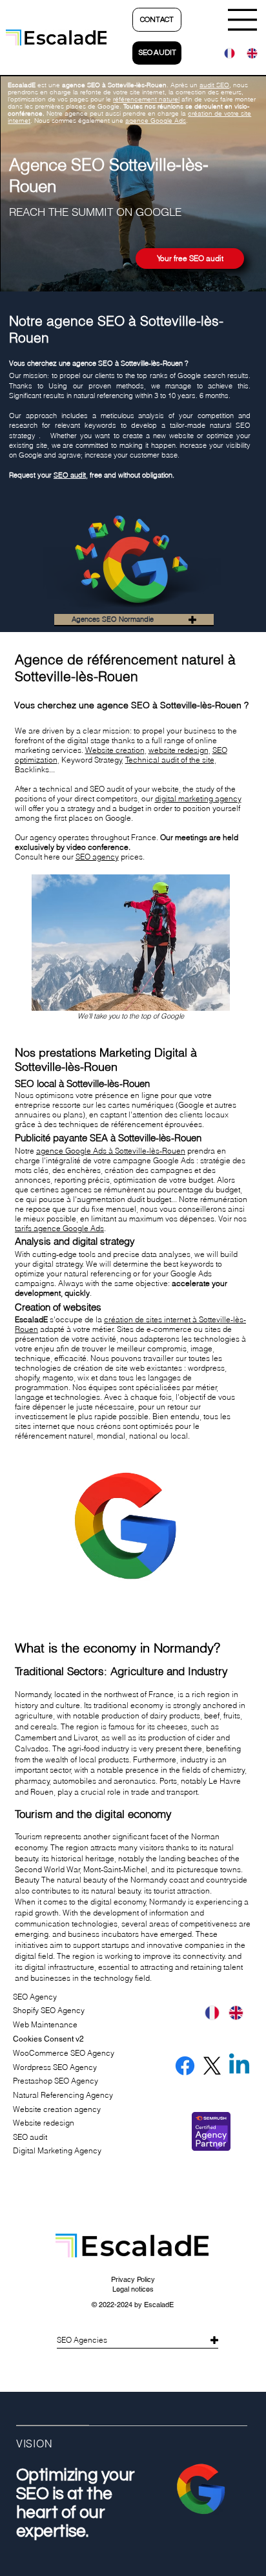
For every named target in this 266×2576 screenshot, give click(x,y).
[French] (226, 53)
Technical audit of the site (170, 760)
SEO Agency (35, 1997)
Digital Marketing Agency (57, 2150)
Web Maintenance (45, 2024)
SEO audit (70, 475)
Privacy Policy (133, 2279)
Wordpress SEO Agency (55, 2067)
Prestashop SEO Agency (56, 2081)
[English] (248, 53)
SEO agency (97, 857)
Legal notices (133, 2289)
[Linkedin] (239, 2066)
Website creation (115, 750)
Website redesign (44, 2123)
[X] (212, 2066)
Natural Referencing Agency (63, 2095)
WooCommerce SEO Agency (64, 2053)
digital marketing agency (198, 798)
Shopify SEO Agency (49, 2010)
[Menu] (243, 20)
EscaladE (159, 2305)
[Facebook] (185, 2066)
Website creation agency (57, 2109)
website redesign (179, 750)
